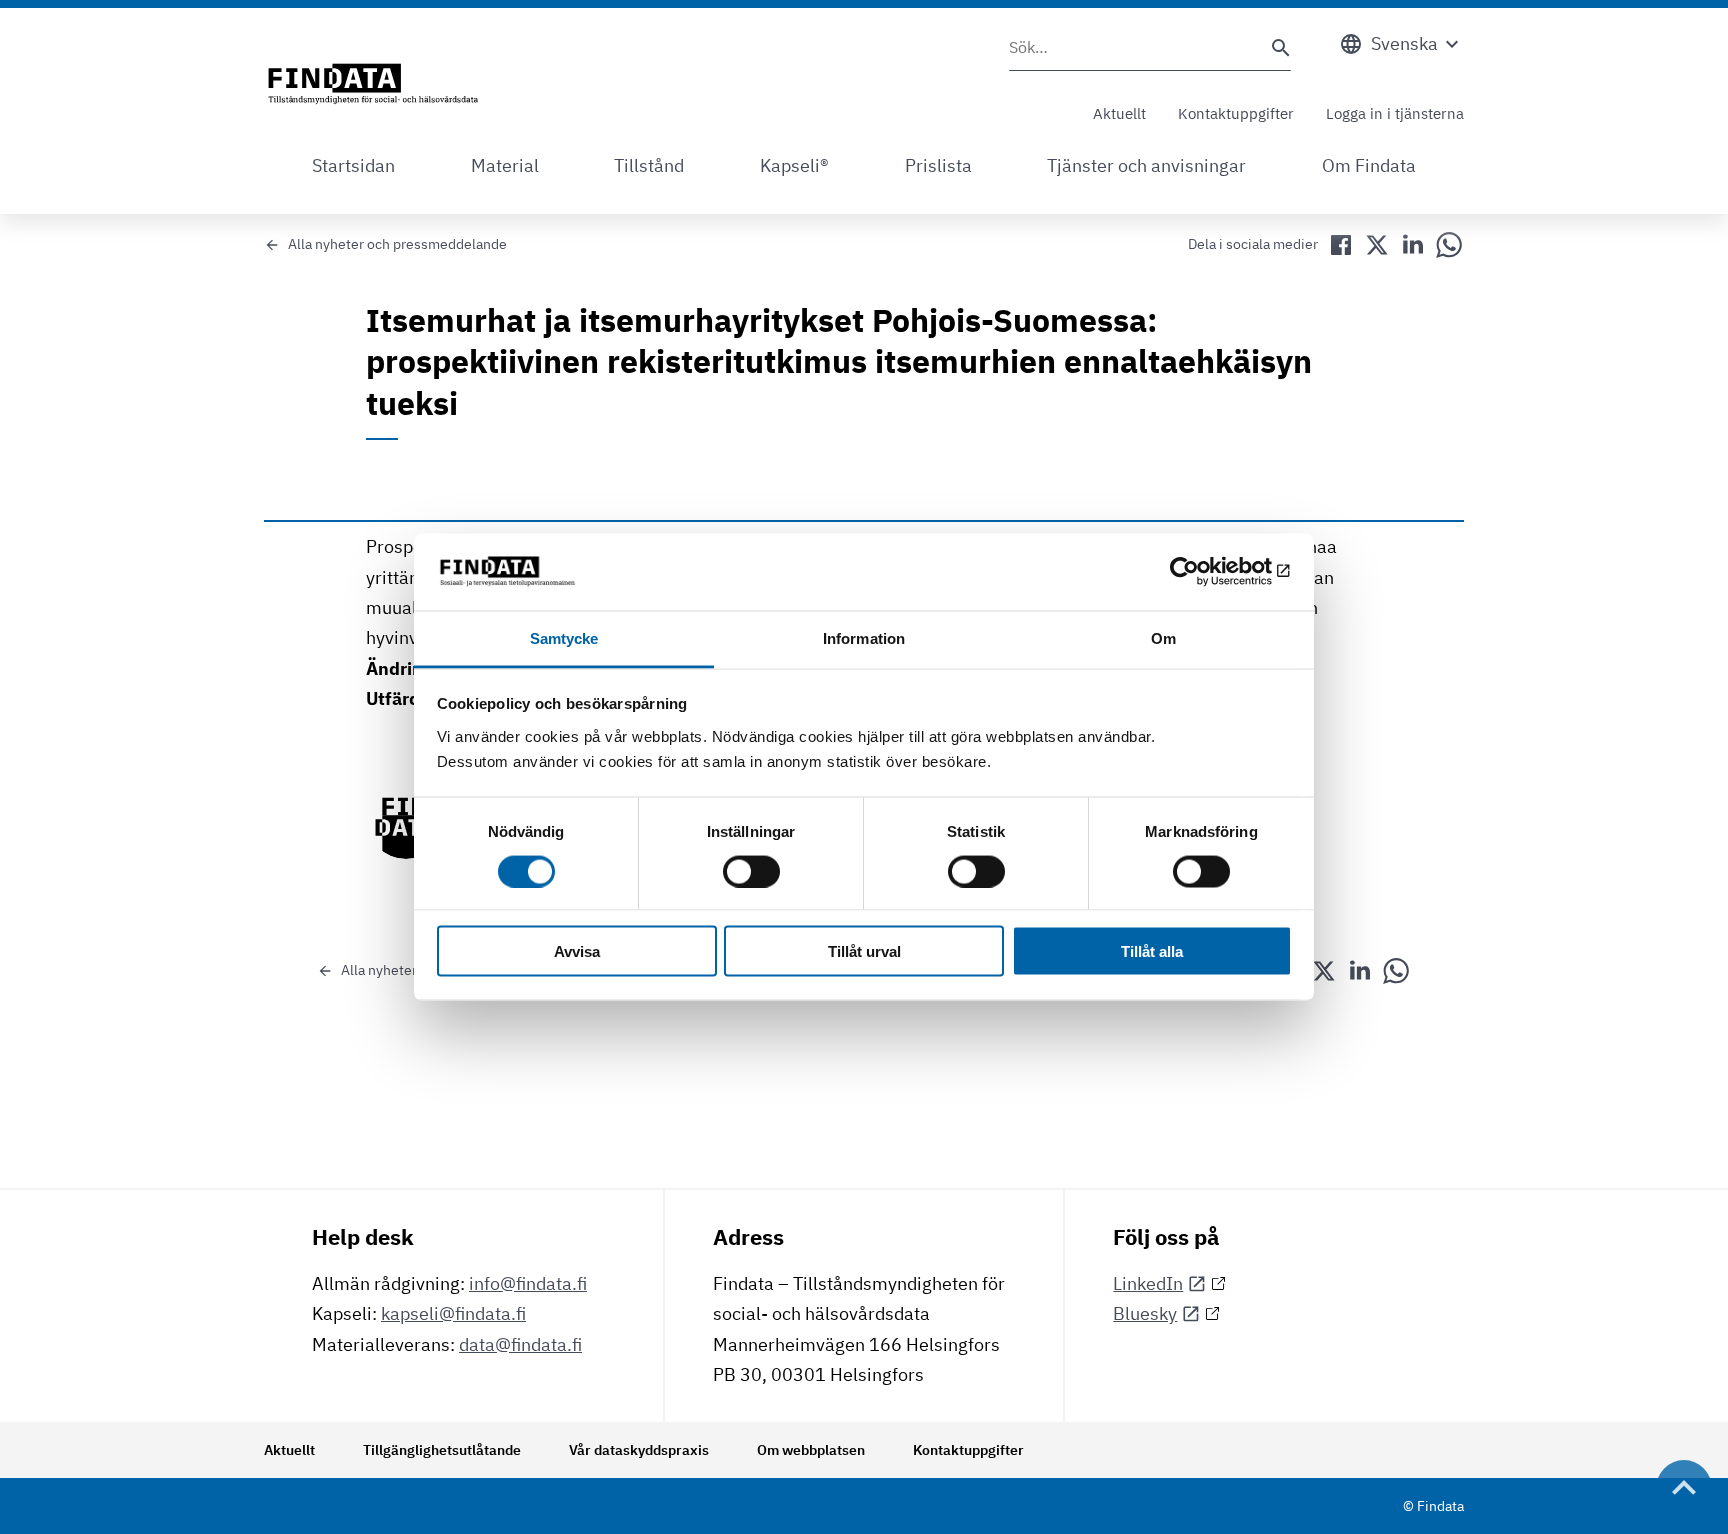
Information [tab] (864, 637)
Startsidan (353, 165)
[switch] (751, 871)
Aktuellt (1119, 113)
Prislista (938, 165)
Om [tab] (1163, 637)
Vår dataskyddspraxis (639, 1450)
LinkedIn (1148, 1283)
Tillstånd (649, 165)
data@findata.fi (520, 1344)
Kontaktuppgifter (1236, 113)
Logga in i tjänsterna (1395, 113)
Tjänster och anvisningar (1146, 165)
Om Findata (1369, 165)
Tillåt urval (864, 951)
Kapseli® (794, 165)
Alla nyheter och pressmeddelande (397, 244)
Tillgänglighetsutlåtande (442, 1450)
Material (505, 165)
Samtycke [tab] (564, 637)
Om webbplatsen (811, 1450)
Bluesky (1145, 1313)
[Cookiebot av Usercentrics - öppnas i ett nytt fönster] (1204, 572)
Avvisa (577, 951)
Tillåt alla (1152, 951)
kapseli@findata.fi (453, 1313)
